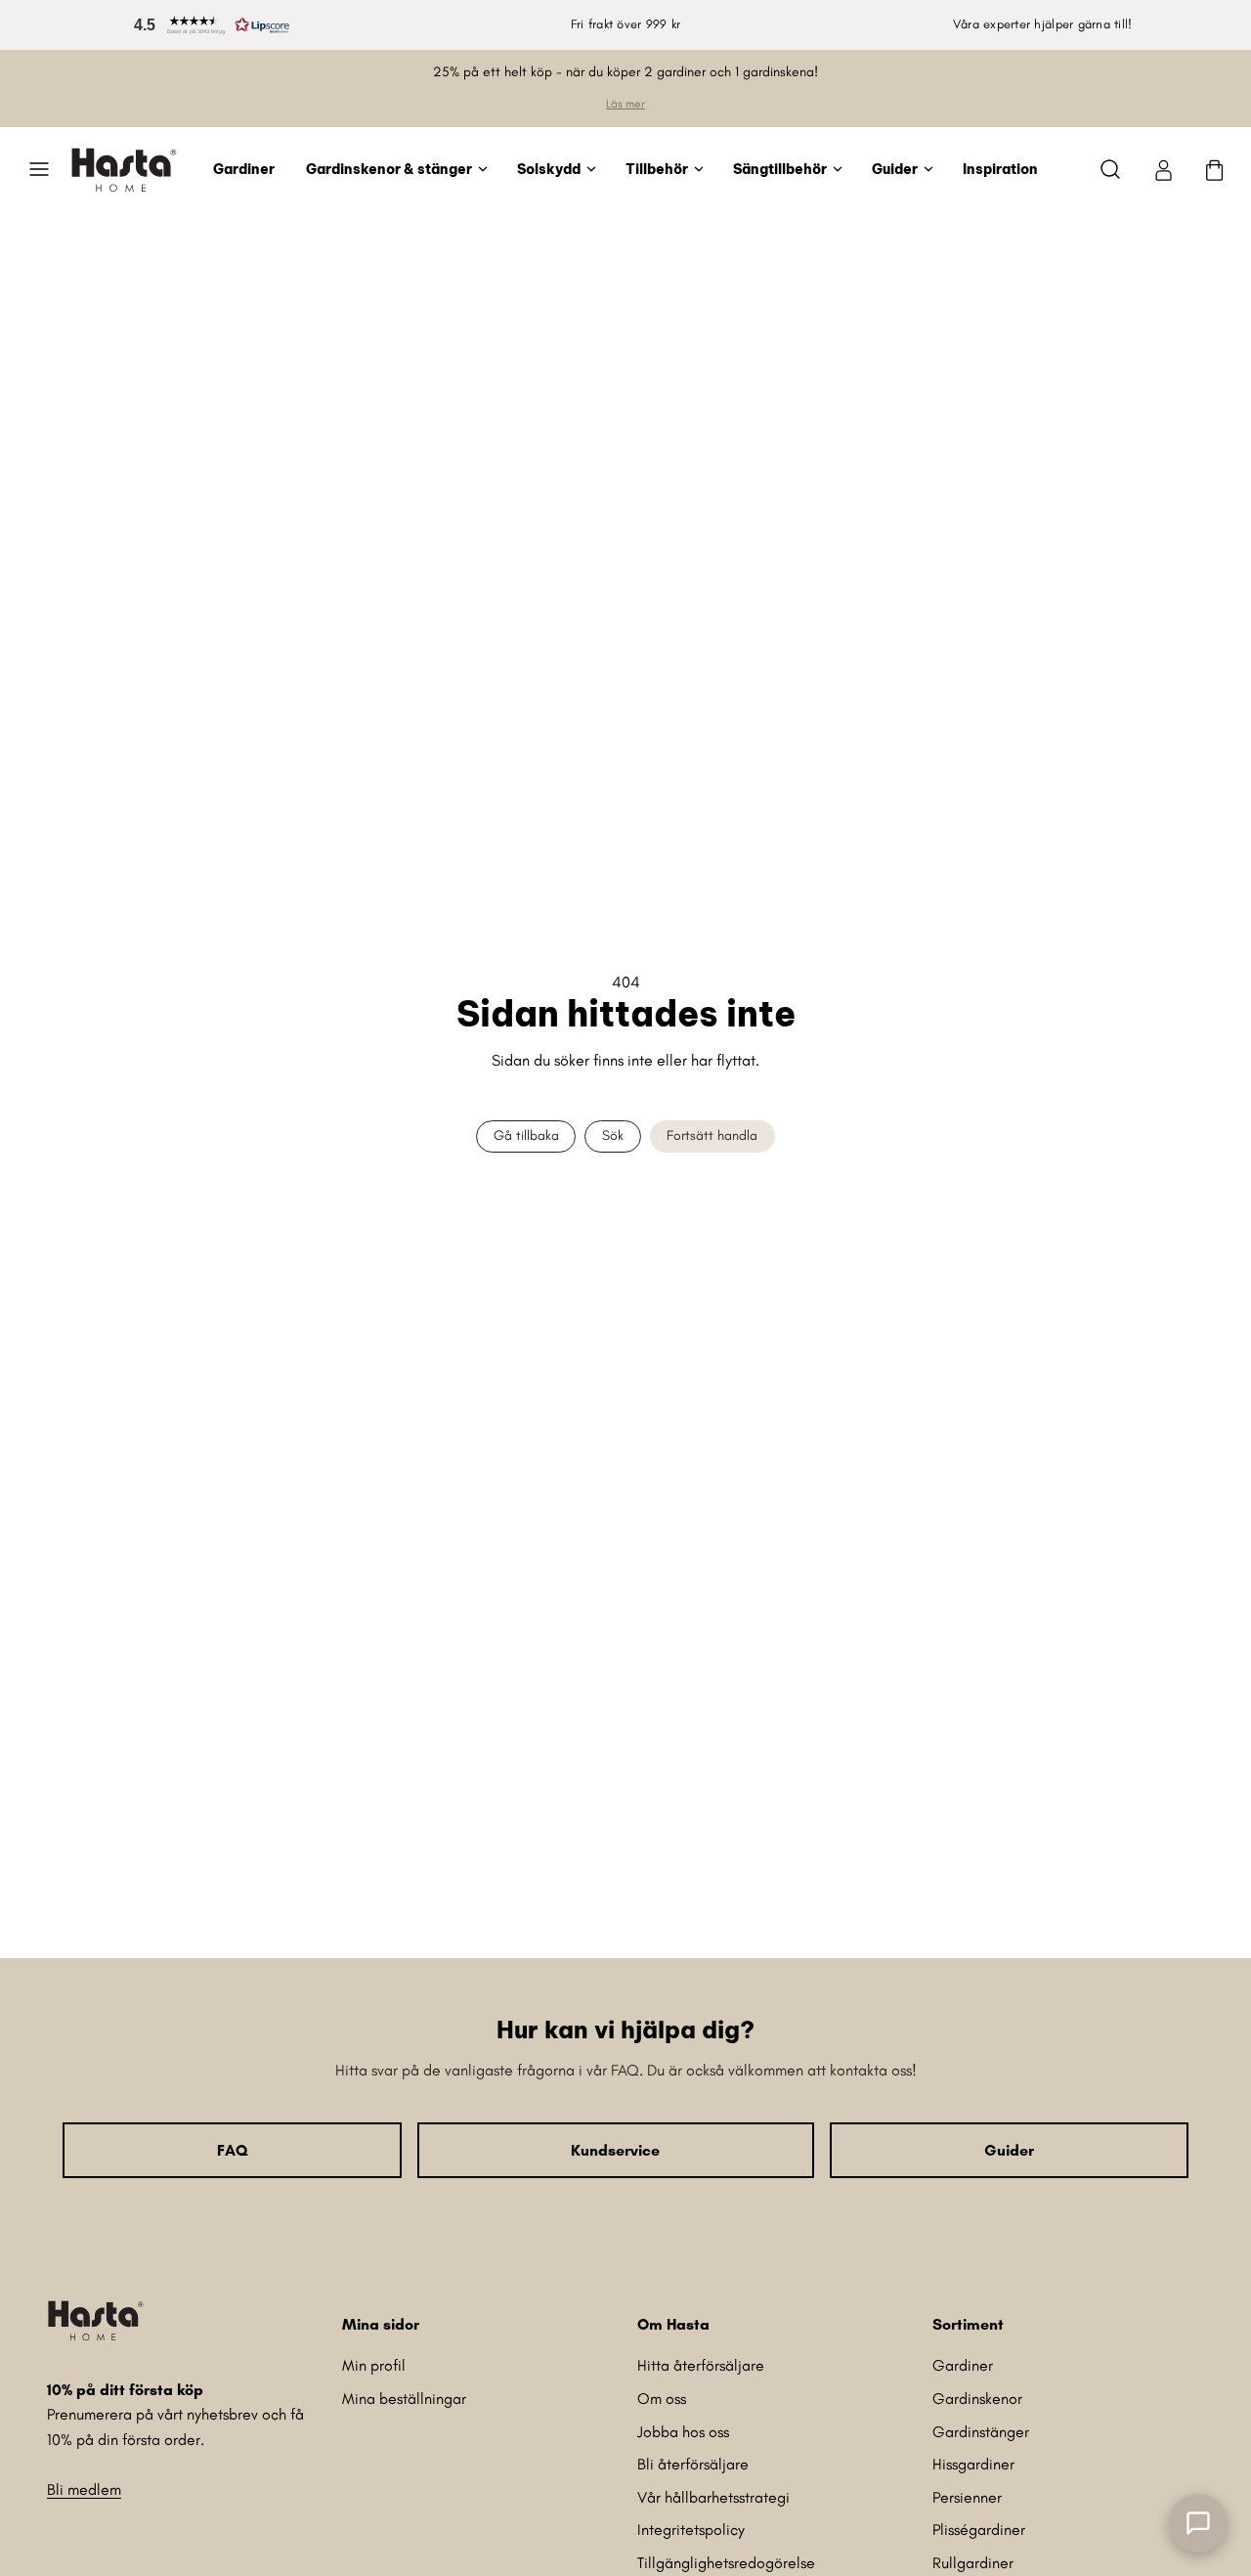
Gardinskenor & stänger (389, 168)
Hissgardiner (973, 2464)
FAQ (232, 2150)
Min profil (374, 2365)
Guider (895, 168)
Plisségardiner (979, 2530)
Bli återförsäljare (693, 2464)
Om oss (662, 2399)
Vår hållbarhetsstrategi (713, 2497)
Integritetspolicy (691, 2530)
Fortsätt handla (712, 1135)
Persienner (967, 2497)
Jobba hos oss (683, 2432)
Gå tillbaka (526, 1135)
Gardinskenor (977, 2399)
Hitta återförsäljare (701, 2365)
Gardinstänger (981, 2432)
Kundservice (615, 2150)
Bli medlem (84, 2489)
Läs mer (625, 104)
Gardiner (244, 168)
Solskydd (549, 168)
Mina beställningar (404, 2399)
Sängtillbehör (780, 168)
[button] (208, 25)
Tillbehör (657, 168)
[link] (1163, 169)
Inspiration (1000, 168)
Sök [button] (613, 1135)
